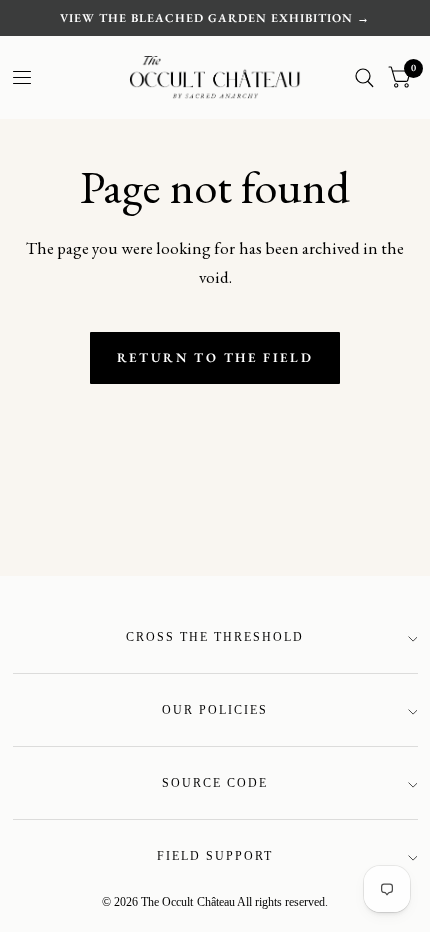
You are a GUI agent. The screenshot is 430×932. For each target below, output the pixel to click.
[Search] (364, 77)
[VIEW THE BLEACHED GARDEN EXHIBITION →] (215, 18)
